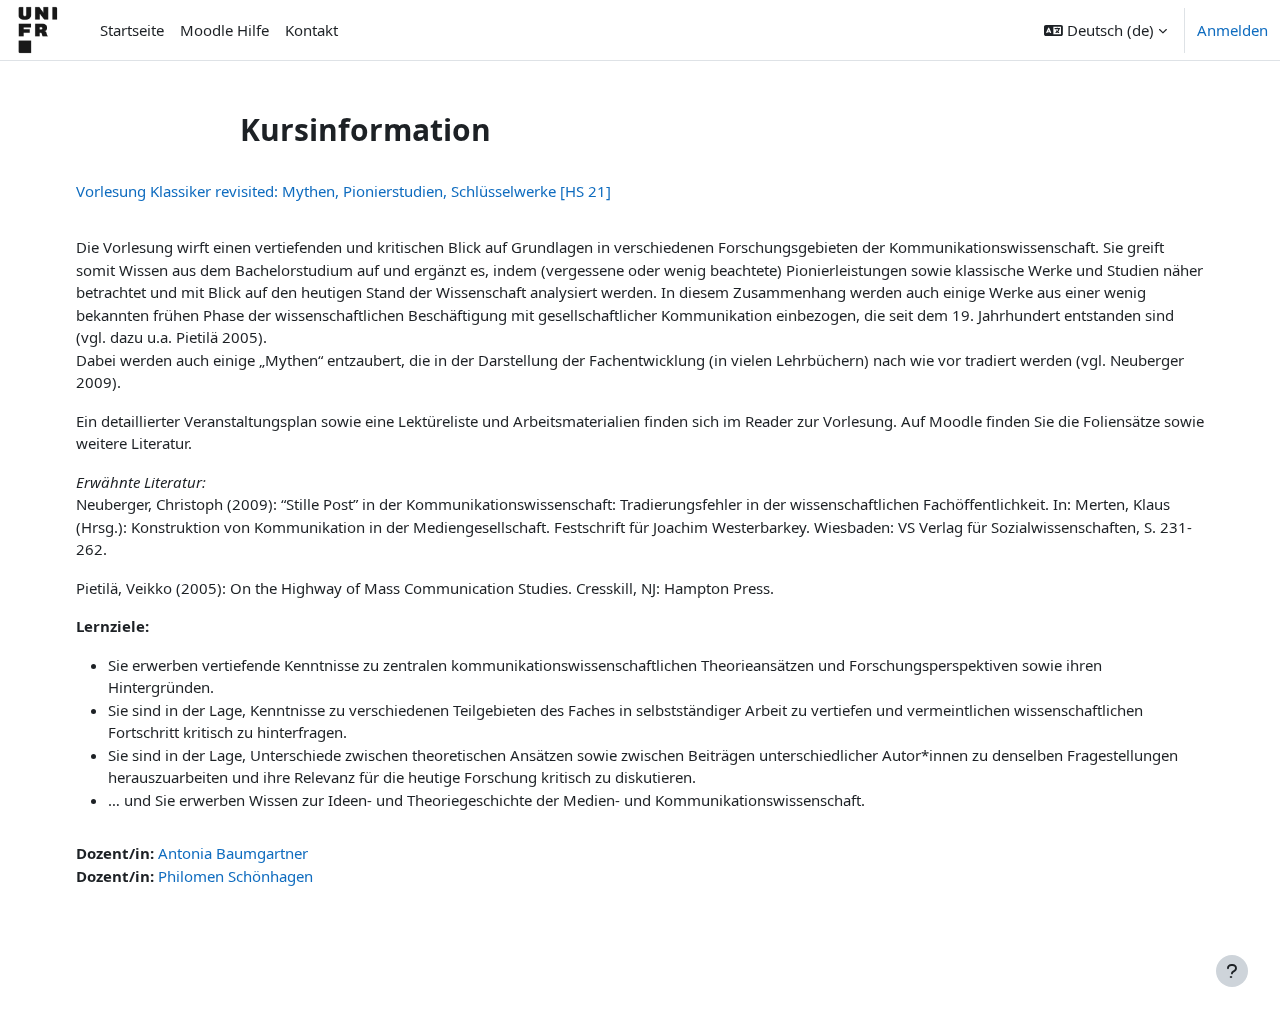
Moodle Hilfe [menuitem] (224, 30)
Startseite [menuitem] (132, 30)
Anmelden (1232, 30)
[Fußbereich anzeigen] (1232, 971)
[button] (1105, 30)
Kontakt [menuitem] (311, 30)
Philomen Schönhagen (235, 876)
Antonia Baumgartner (233, 853)
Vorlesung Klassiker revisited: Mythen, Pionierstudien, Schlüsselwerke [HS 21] (343, 191)
